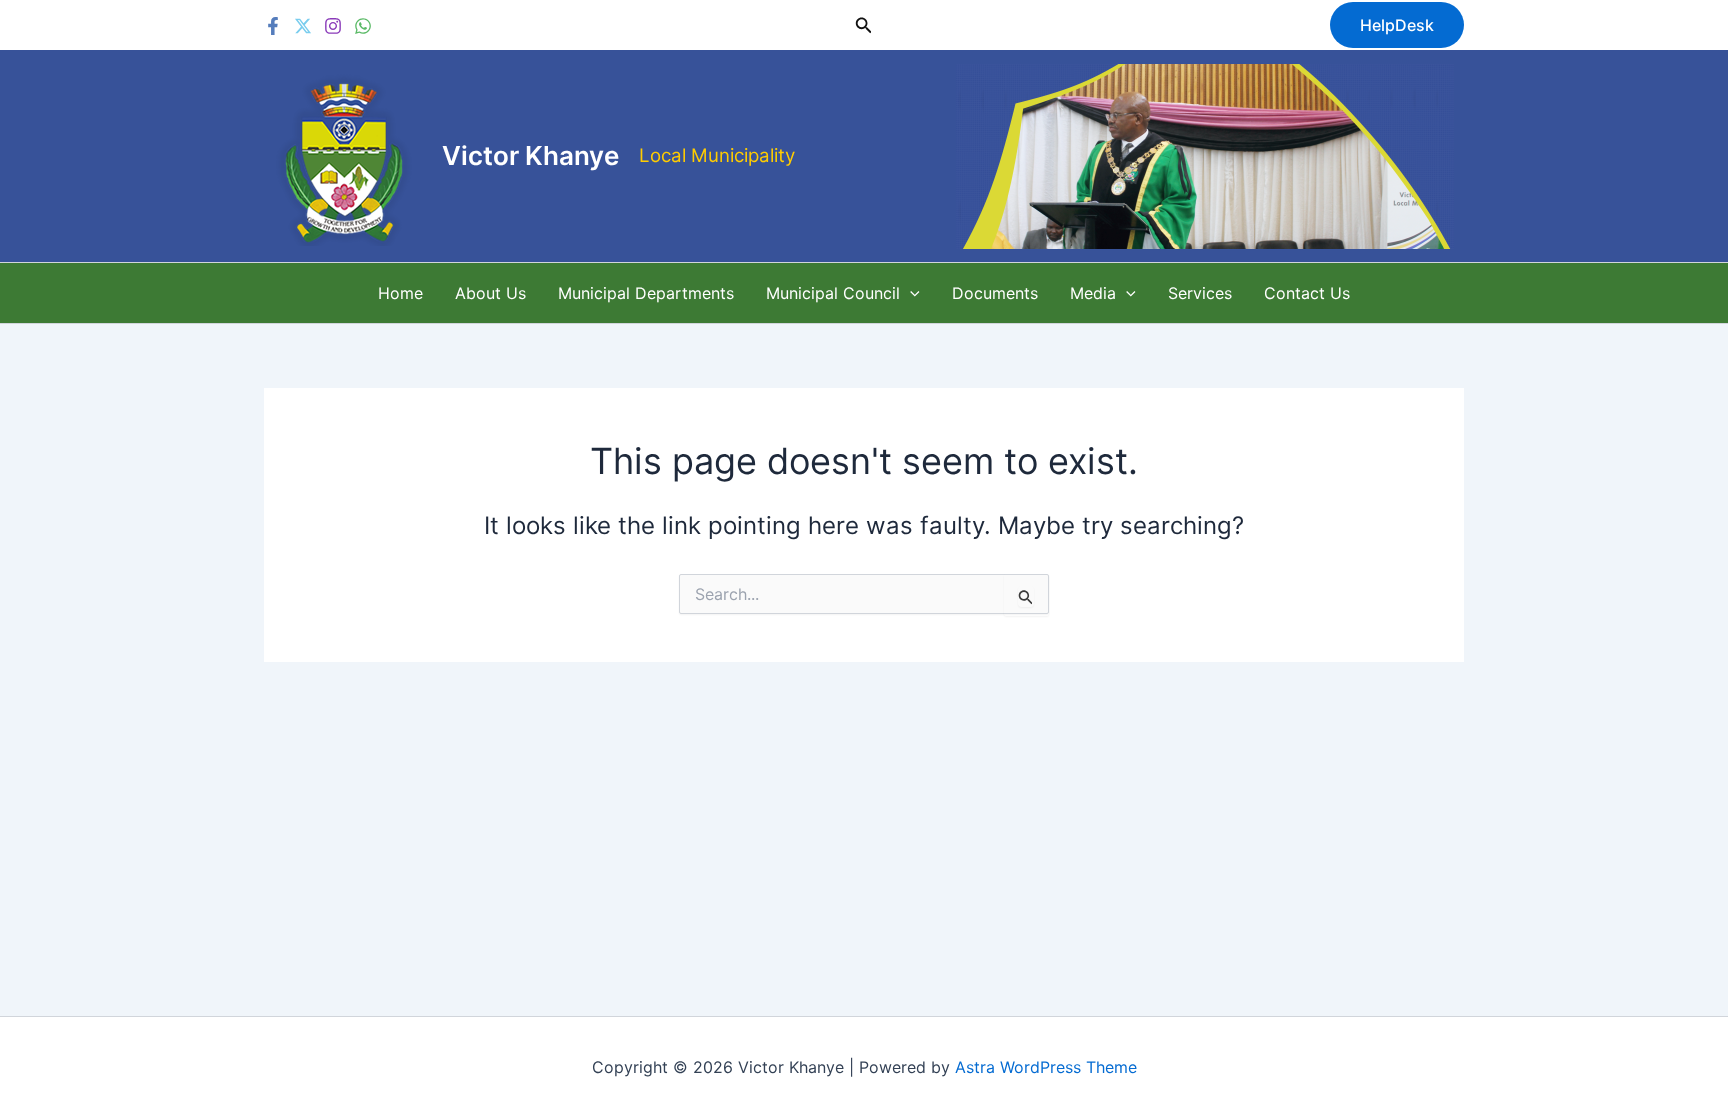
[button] (864, 25)
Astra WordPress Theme (1046, 1067)
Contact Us (1307, 293)
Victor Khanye (530, 155)
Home (400, 293)
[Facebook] (273, 26)
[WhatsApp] (363, 26)
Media (1093, 293)
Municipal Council (833, 293)
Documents (995, 293)
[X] (303, 26)
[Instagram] (333, 26)
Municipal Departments (646, 293)
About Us (490, 293)
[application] (910, 293)
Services (1200, 293)
